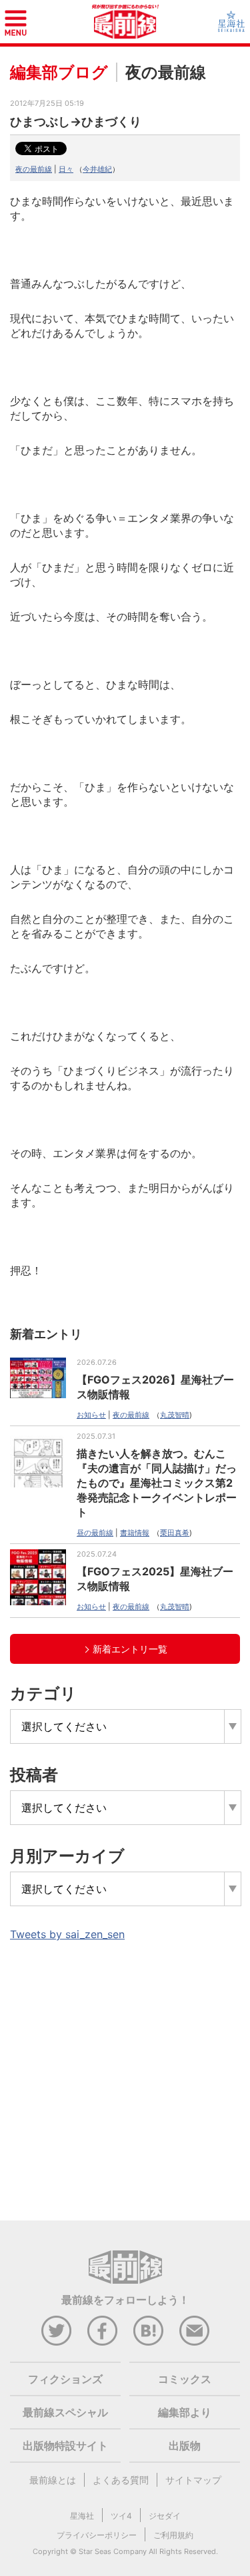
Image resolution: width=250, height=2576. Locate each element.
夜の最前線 (34, 169)
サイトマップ (193, 2480)
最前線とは (53, 2480)
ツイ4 (121, 2516)
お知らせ (91, 1415)
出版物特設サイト (65, 2446)
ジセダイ (165, 2516)
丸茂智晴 (175, 1415)
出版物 (185, 2446)
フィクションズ (65, 2379)
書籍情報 (135, 1533)
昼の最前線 (95, 1533)
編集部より (185, 2412)
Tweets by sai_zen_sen (67, 1934)
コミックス (185, 2379)
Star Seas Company (113, 2551)
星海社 (82, 2516)
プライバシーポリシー (97, 2535)
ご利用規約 (173, 2535)
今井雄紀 (97, 169)
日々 (66, 169)
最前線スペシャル (65, 2412)
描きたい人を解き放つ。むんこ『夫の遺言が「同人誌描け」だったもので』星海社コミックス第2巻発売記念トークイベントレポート (157, 1483)
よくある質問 (121, 2480)
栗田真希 (175, 1533)
